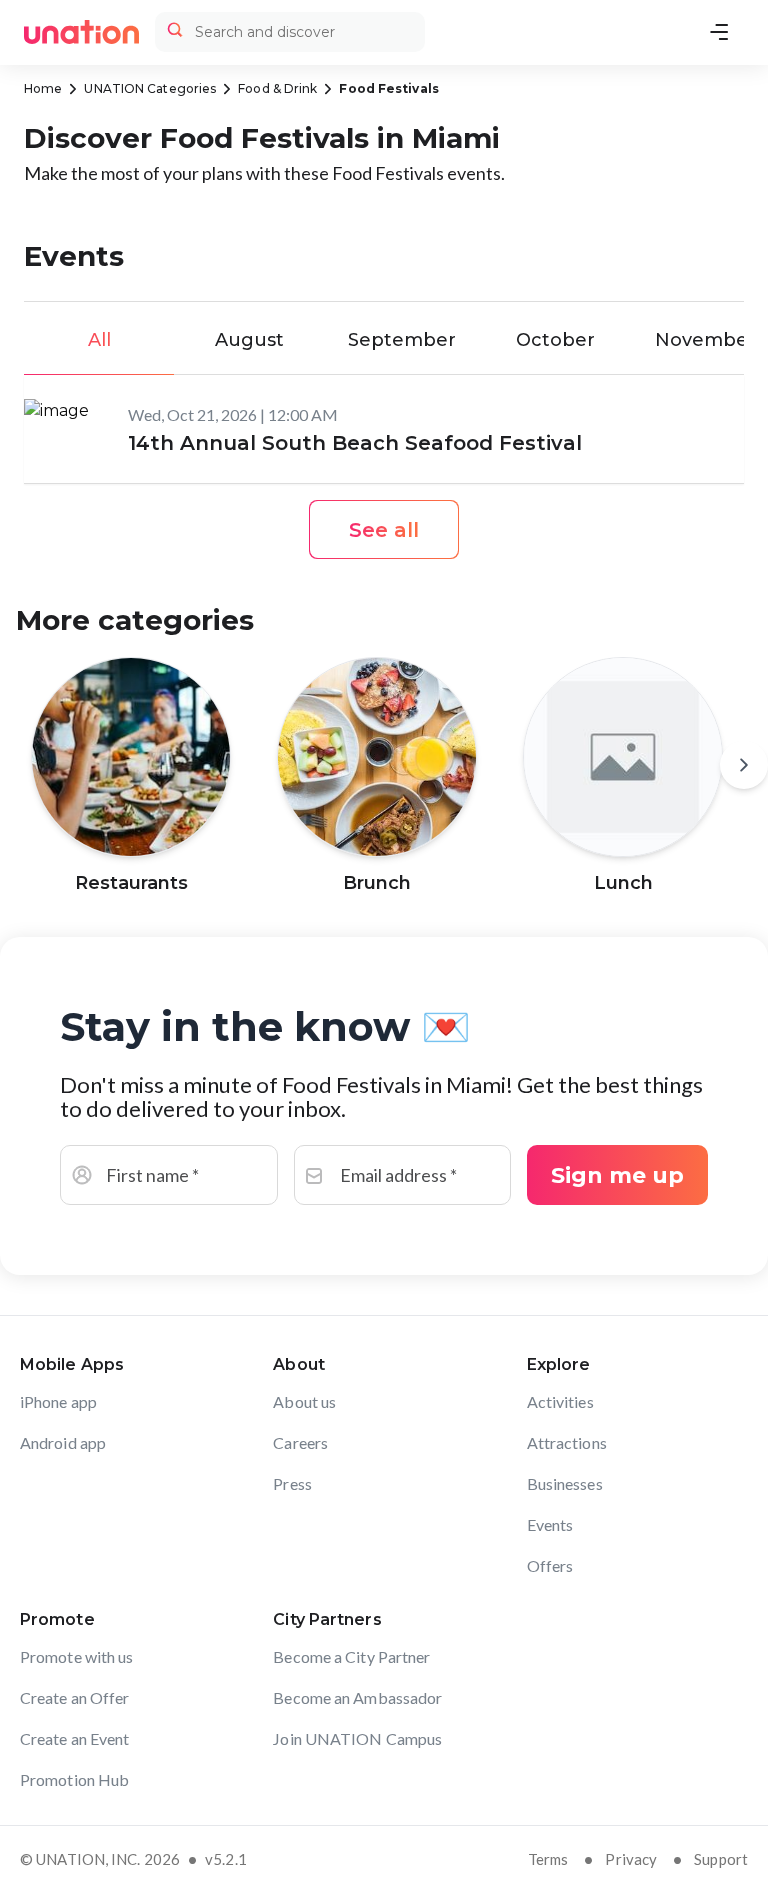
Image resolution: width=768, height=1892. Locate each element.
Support (721, 1859)
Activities (560, 1401)
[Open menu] (719, 32)
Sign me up (617, 1175)
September (402, 340)
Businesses (565, 1483)
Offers (550, 1565)
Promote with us (77, 1656)
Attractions (567, 1442)
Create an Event (75, 1738)
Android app (63, 1442)
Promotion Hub (74, 1779)
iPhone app (58, 1401)
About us (304, 1401)
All (99, 340)
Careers (300, 1442)
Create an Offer (75, 1697)
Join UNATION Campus (357, 1738)
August (249, 340)
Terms (548, 1859)
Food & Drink (277, 88)
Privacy (631, 1859)
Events (550, 1524)
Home (43, 88)
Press (292, 1483)
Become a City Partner (351, 1656)
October (555, 340)
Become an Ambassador (357, 1697)
